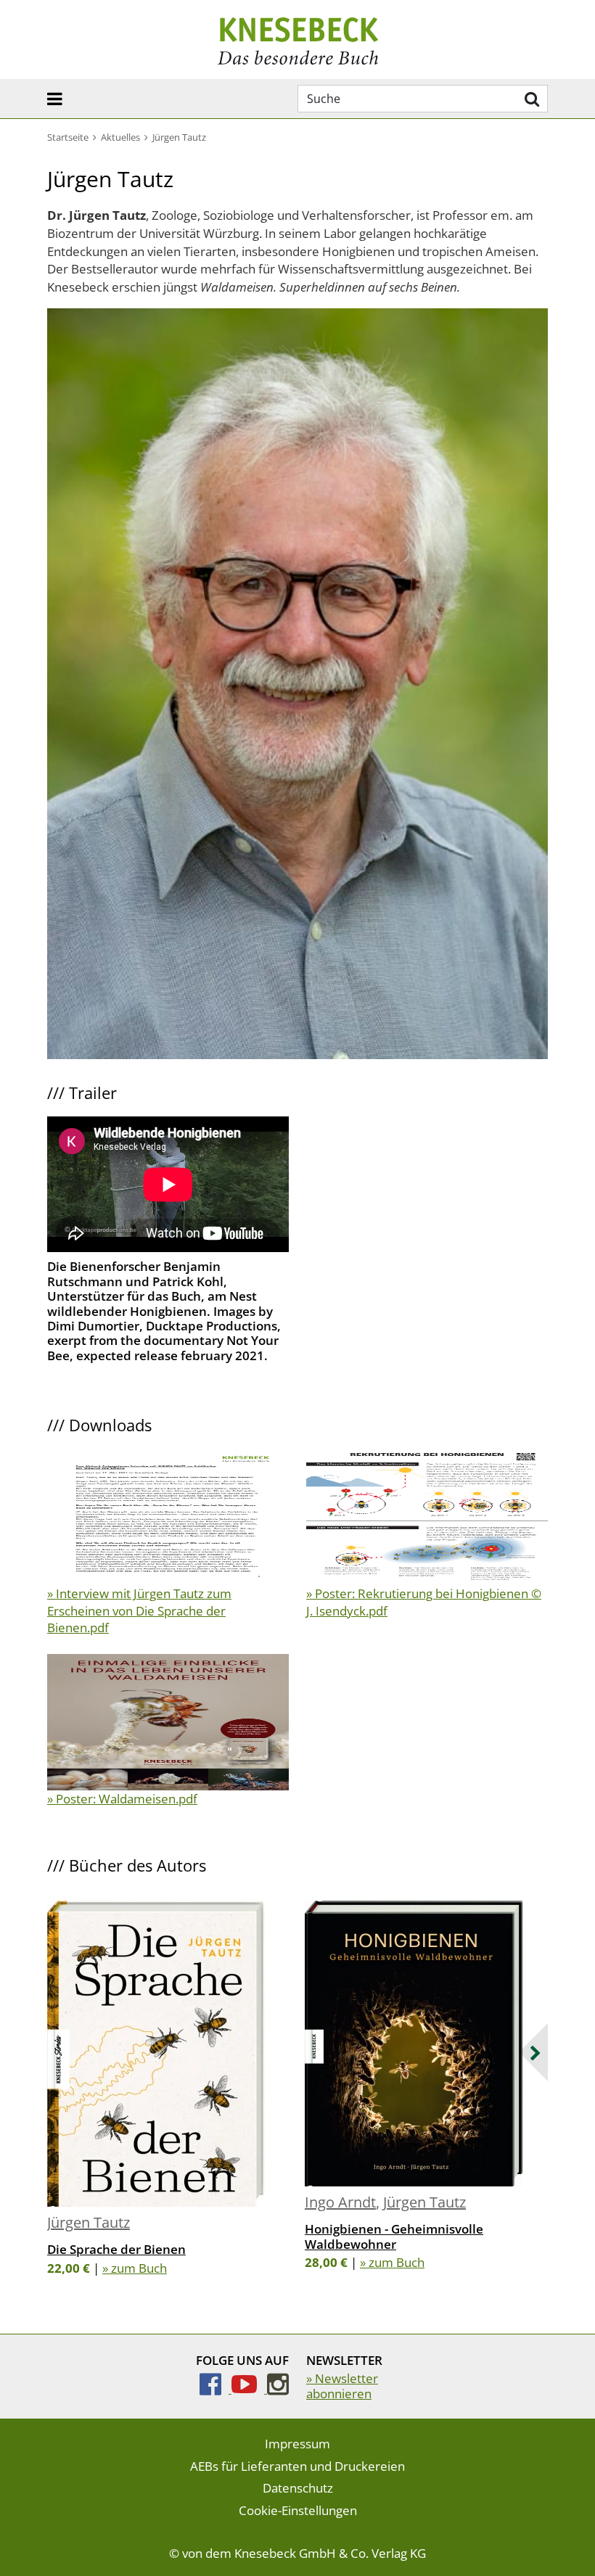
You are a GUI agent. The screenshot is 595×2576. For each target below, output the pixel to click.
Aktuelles (120, 137)
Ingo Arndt (340, 2202)
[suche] (530, 99)
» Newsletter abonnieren (342, 2386)
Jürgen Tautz (89, 2222)
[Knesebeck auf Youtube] (249, 2388)
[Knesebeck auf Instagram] (278, 2388)
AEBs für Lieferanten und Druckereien (297, 2466)
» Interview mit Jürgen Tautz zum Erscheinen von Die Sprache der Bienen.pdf (139, 1611)
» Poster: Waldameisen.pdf (122, 1799)
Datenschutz (298, 2488)
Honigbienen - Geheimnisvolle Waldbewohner (394, 2236)
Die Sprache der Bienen (116, 2249)
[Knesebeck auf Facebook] (216, 2388)
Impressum (297, 2444)
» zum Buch (135, 2268)
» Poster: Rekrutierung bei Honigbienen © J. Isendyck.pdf (424, 1602)
